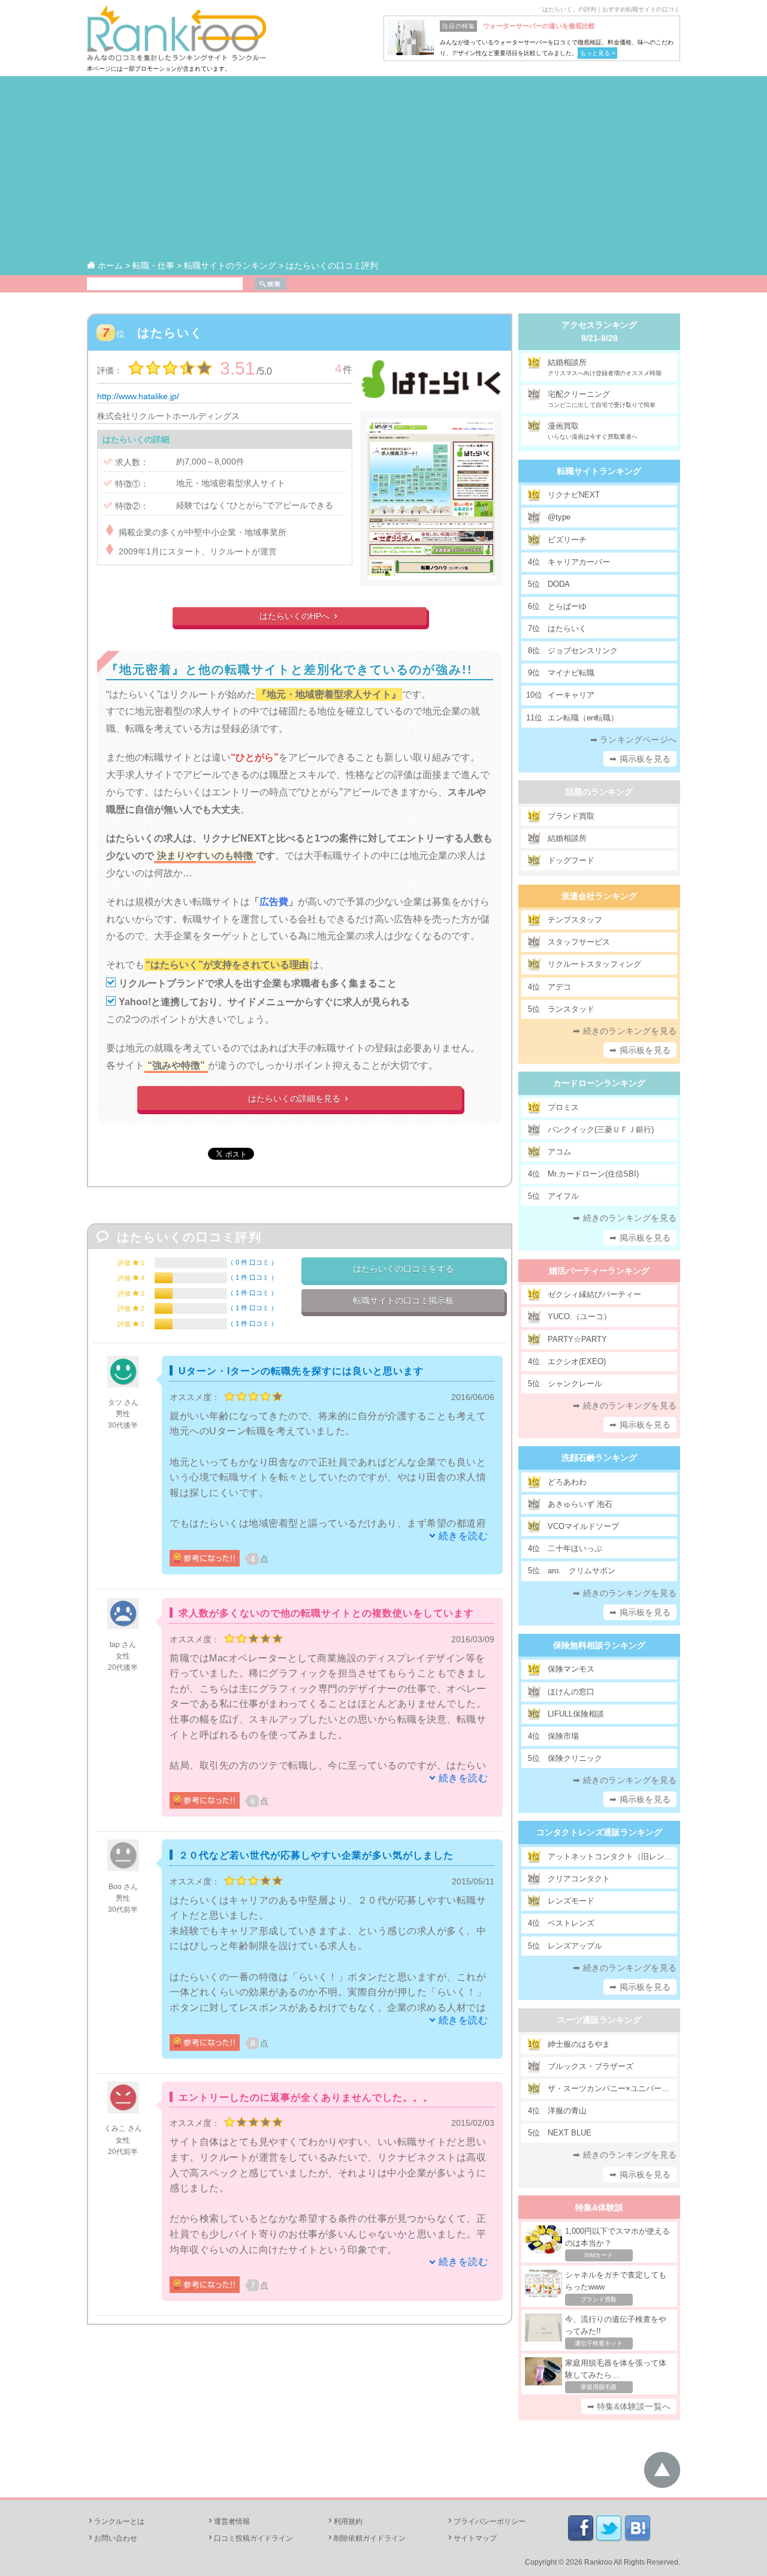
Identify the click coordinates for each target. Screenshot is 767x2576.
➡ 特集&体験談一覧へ (629, 2406)
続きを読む (463, 1536)
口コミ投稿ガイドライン (250, 2538)
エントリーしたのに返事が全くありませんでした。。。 (306, 2097)
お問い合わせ (112, 2538)
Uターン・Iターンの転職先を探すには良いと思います (301, 1371)
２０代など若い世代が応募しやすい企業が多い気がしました (316, 1855)
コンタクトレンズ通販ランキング (599, 1832)
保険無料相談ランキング (599, 1645)
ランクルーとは (116, 2521)
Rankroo (598, 2562)
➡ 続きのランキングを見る (625, 1031)
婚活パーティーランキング (599, 1271)
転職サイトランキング (599, 471)
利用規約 (345, 2521)
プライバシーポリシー (486, 2521)
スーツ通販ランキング (599, 2020)
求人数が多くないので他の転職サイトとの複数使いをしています (326, 1613)
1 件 (252, 1277)
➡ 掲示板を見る (640, 759)
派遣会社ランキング (599, 896)
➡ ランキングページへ (633, 740)
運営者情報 (228, 2521)
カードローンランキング (599, 1083)
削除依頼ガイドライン (366, 2538)
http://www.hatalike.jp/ (138, 396)
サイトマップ (472, 2538)
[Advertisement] (383, 168)
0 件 (252, 1262)
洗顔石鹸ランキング (599, 1458)
